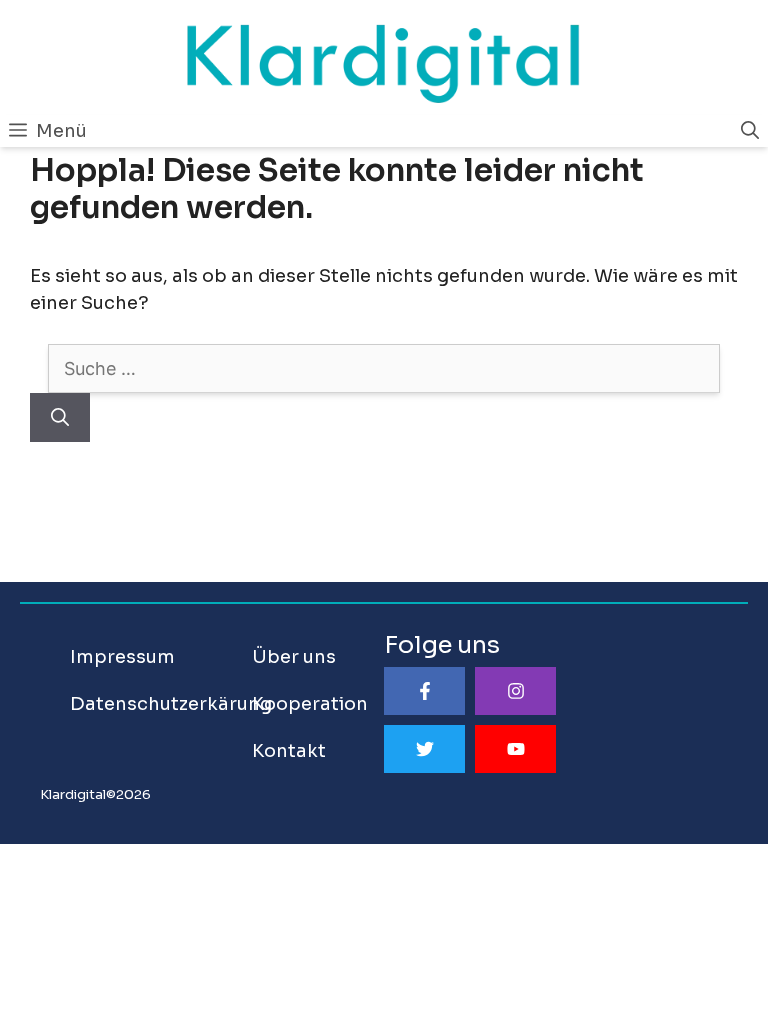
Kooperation (310, 704)
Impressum (122, 657)
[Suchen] (60, 417)
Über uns (294, 657)
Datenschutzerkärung (171, 704)
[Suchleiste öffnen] (750, 131)
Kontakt (289, 751)
